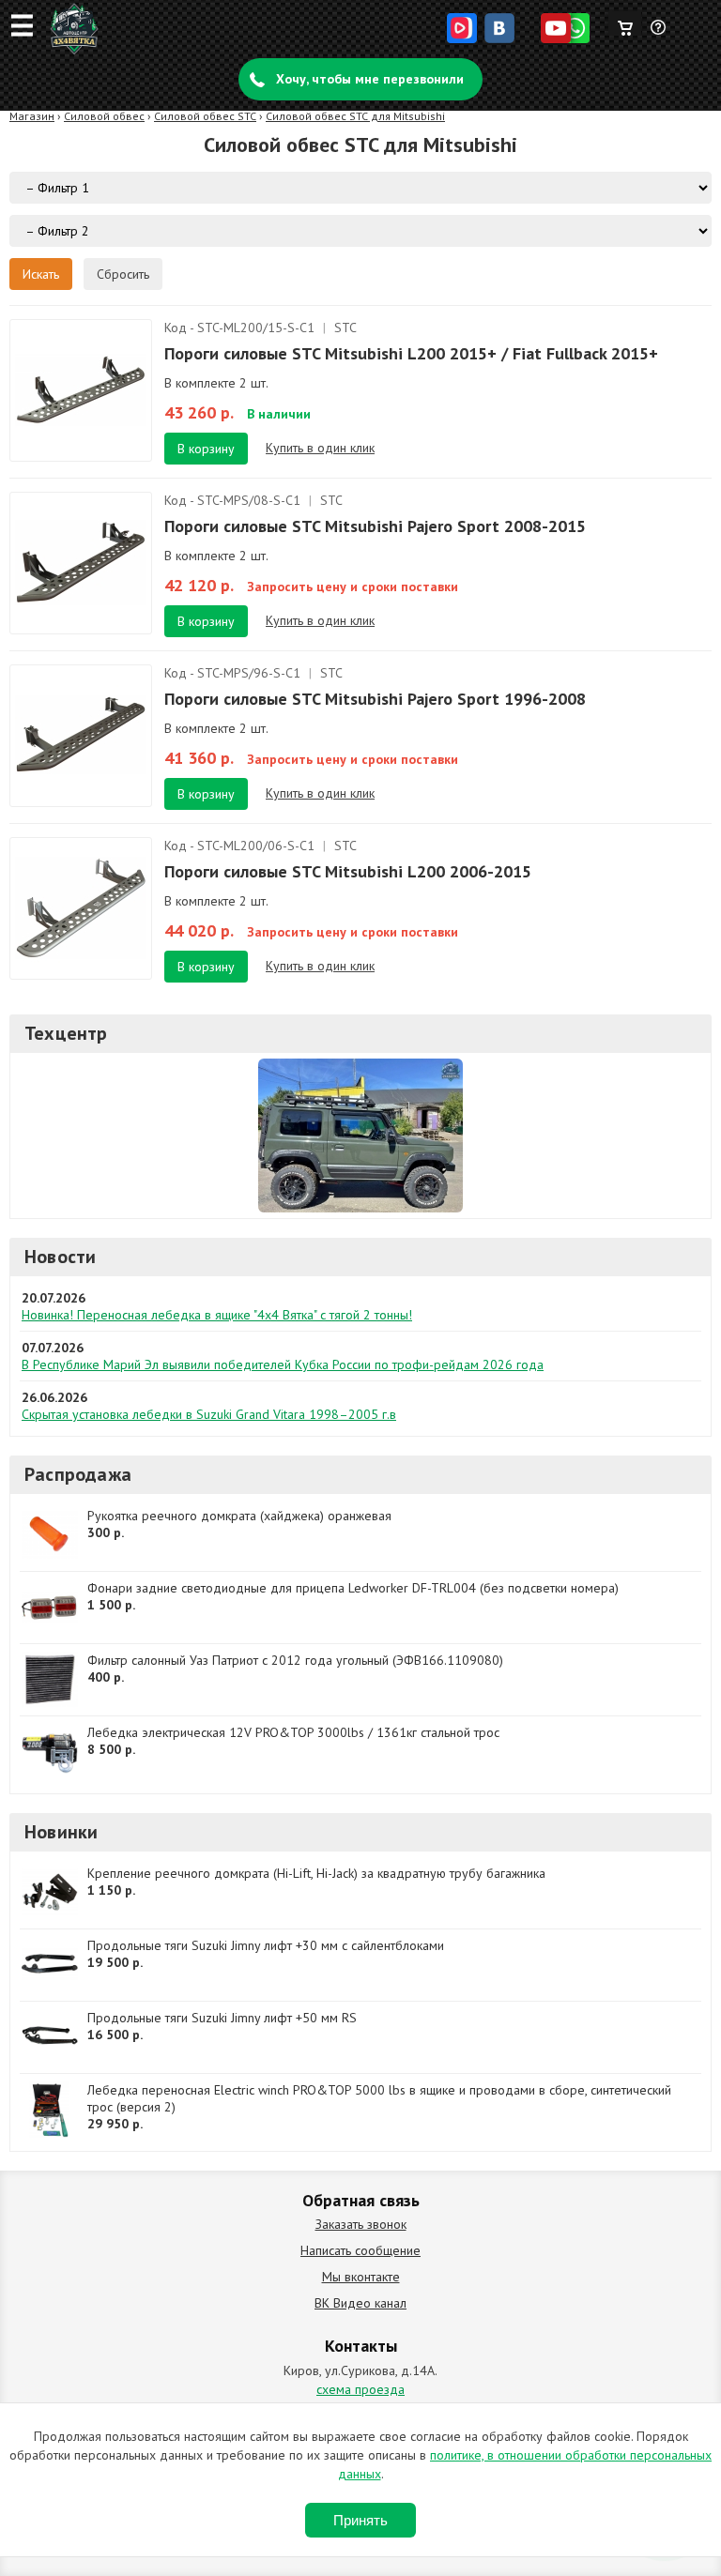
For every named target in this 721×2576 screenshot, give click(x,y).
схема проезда (360, 2389)
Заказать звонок (361, 2224)
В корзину (206, 449)
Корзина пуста (625, 23)
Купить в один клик (320, 448)
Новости (60, 1257)
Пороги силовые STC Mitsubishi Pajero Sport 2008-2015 (375, 526)
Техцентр (66, 1033)
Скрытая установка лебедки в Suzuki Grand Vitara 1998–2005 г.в (209, 1414)
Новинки (61, 1832)
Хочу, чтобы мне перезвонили (370, 79)
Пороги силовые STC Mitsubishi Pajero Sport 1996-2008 (375, 699)
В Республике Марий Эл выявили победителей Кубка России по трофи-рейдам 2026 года (283, 1364)
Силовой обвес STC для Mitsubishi (355, 116)
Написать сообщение (360, 2250)
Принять (360, 2520)
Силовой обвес (104, 116)
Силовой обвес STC (205, 116)
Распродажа (78, 1474)
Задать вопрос (659, 35)
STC (345, 328)
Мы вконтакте (361, 2277)
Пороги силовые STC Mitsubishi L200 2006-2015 (348, 871)
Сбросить (123, 274)
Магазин (32, 116)
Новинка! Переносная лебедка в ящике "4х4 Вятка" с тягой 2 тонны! (217, 1315)
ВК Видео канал (360, 2303)
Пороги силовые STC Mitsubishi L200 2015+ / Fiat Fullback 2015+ (411, 353)
